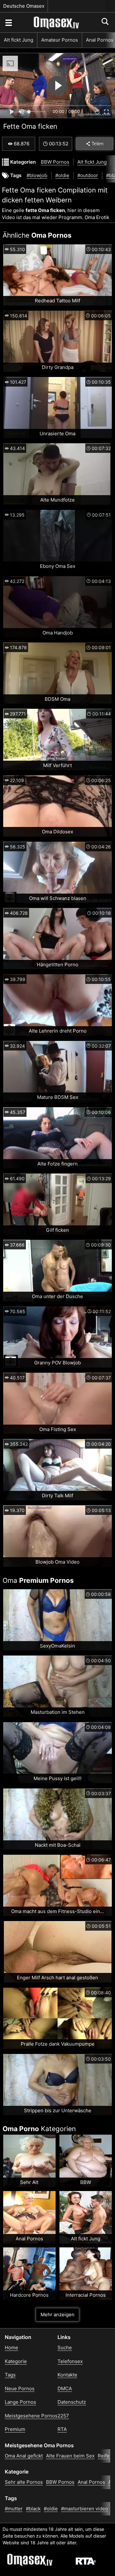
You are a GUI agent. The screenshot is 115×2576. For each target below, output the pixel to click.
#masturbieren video (84, 2509)
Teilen (98, 144)
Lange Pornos (20, 2402)
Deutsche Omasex (24, 6)
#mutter (14, 2509)
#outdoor (88, 175)
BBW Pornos (55, 162)
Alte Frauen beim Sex (70, 2456)
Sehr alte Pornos (24, 2482)
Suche (65, 2347)
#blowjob (37, 175)
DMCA (65, 2388)
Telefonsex (70, 2361)
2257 (63, 2416)
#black (33, 2509)
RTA (62, 2429)
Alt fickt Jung (19, 40)
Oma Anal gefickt (24, 2456)
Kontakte (67, 2375)
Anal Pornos (91, 2482)
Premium (15, 2429)
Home (11, 2347)
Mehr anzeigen (57, 2314)
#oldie (62, 175)
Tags (10, 2375)
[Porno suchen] (8, 22)
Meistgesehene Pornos (31, 2416)
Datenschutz (72, 2402)
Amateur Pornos (60, 40)
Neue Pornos (20, 2388)
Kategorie (16, 2361)
